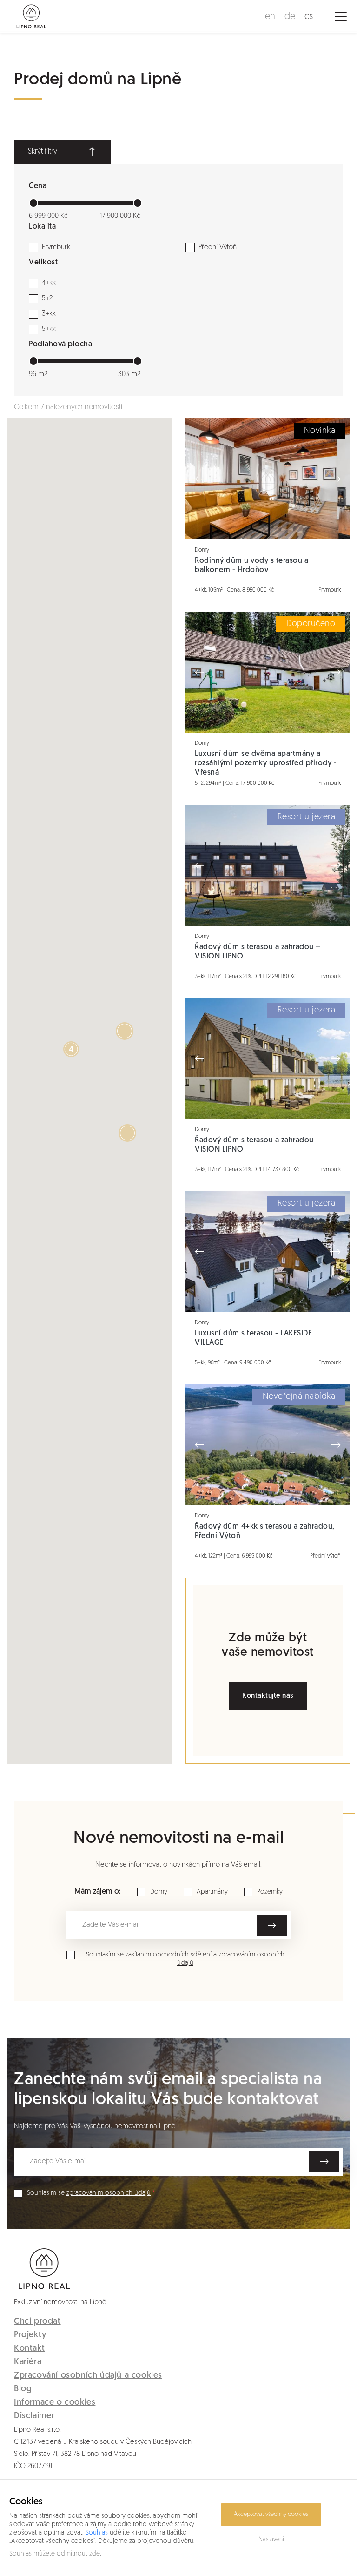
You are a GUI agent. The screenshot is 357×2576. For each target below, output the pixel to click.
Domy (159, 1892)
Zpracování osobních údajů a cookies (88, 2376)
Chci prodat (37, 2322)
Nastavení (271, 2539)
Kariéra (28, 2362)
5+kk (49, 329)
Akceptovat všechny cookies (271, 2514)
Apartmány (212, 1892)
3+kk (49, 314)
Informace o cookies (55, 2403)
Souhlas (97, 2533)
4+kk (49, 283)
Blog (23, 2389)
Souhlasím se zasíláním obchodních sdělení (185, 1959)
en (270, 17)
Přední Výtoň (218, 247)
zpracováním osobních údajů (109, 2193)
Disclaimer (34, 2416)
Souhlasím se (89, 2193)
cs (309, 17)
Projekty (30, 2335)
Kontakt (29, 2349)
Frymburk (56, 247)
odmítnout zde (78, 2554)
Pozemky (270, 1892)
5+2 (47, 299)
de (290, 17)
